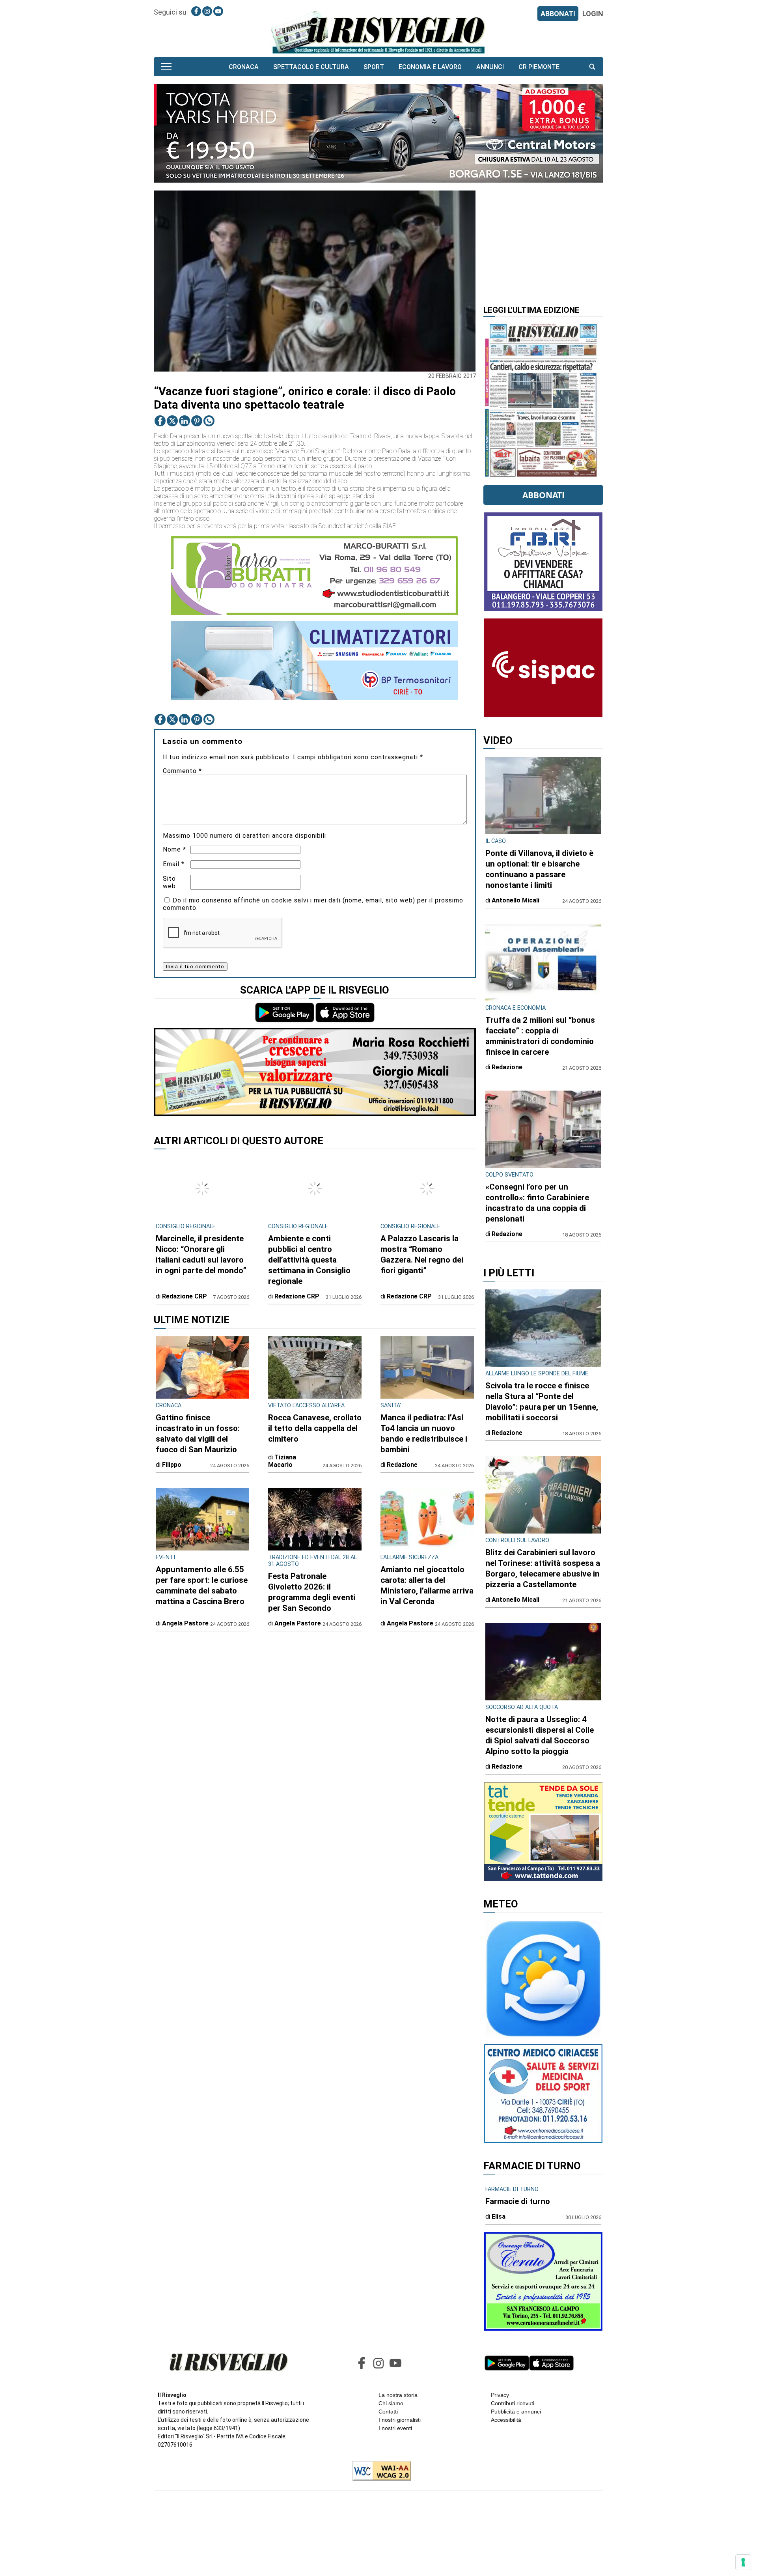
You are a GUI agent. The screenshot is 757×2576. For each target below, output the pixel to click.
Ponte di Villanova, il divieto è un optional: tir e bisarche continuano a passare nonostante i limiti (539, 869)
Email (174, 864)
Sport (374, 67)
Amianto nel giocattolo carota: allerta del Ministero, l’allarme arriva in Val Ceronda (427, 1585)
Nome (174, 849)
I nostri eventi (395, 2428)
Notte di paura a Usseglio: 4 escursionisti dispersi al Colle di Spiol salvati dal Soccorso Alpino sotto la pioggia (540, 1735)
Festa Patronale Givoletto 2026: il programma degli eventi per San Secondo (312, 1592)
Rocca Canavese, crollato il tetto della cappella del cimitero (315, 1428)
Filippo (172, 1465)
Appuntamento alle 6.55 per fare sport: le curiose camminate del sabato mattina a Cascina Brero (202, 1585)
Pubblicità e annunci (516, 2412)
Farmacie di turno (518, 2201)
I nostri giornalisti (400, 2420)
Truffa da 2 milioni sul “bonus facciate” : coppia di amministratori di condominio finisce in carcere (540, 1036)
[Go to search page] (592, 67)
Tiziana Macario (282, 1461)
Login (593, 14)
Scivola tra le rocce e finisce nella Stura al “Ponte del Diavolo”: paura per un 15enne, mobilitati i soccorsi (542, 1402)
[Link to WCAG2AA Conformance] (379, 2471)
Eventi (165, 1557)
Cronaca (244, 67)
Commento (182, 771)
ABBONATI (558, 14)
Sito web (169, 882)
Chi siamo (391, 2403)
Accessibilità (506, 2420)
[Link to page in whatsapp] (209, 421)
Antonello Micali (516, 900)
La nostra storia (398, 2395)
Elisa (499, 2216)
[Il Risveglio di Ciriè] (378, 32)
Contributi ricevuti (513, 2403)
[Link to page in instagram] (207, 11)
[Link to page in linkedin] (185, 421)
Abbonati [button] (544, 495)
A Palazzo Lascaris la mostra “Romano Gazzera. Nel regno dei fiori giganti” (422, 1254)
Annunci (490, 67)
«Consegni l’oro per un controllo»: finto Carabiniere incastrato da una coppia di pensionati (537, 1203)
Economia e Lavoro (430, 67)
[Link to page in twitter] (172, 421)
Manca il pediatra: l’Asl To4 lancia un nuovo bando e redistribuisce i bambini (424, 1434)
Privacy (500, 2395)
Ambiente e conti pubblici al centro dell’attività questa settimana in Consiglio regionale (309, 1260)
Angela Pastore (185, 1623)
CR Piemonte (539, 67)
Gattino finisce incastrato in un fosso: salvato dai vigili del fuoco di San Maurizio (198, 1434)
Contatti (388, 2412)
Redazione (402, 1465)
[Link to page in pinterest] (197, 421)
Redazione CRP (185, 1296)
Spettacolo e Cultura (311, 67)
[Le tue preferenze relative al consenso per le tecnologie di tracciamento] (743, 2562)
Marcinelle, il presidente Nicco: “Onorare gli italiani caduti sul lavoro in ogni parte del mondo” (201, 1254)
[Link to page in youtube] (218, 11)
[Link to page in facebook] (196, 11)
